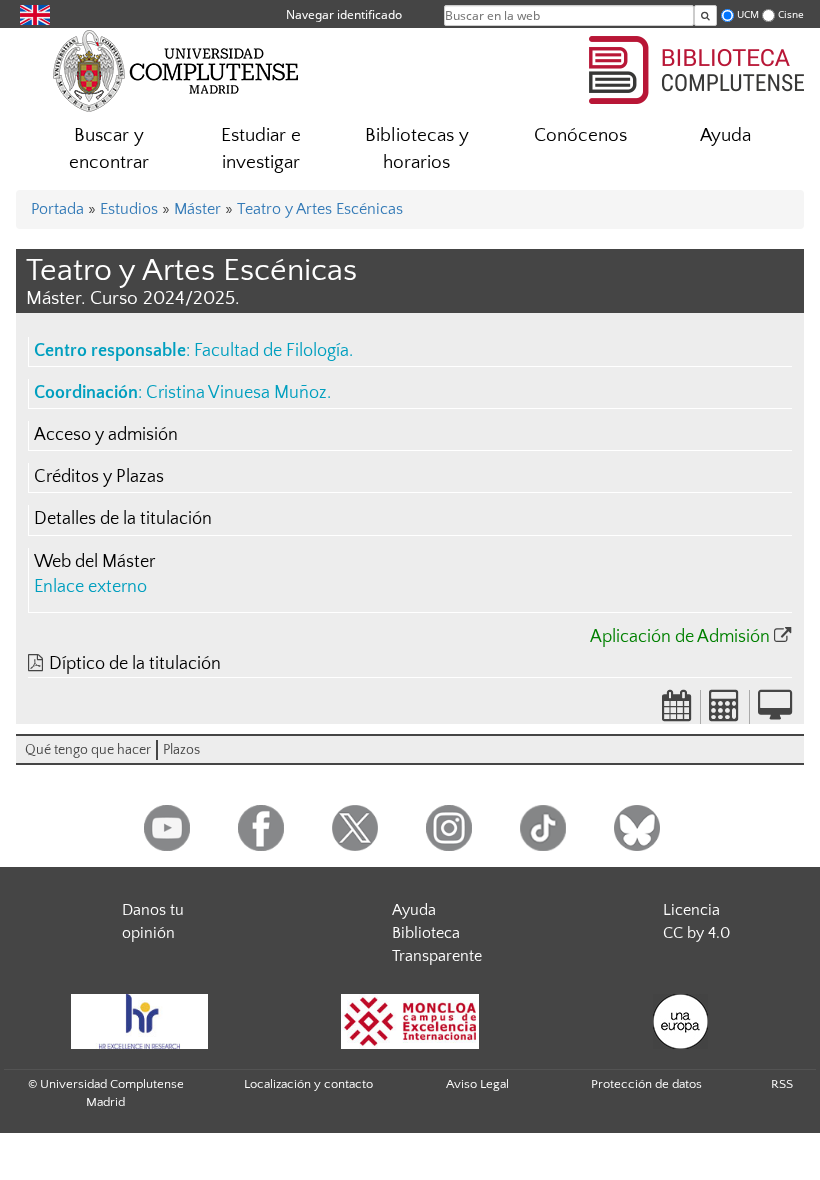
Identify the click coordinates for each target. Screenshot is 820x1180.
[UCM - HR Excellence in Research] (139, 1021)
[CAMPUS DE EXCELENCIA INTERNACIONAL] (410, 1021)
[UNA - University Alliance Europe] (680, 1021)
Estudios (129, 209)
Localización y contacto (308, 1084)
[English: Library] (35, 13)
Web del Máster (94, 562)
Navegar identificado (344, 14)
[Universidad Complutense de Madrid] (176, 70)
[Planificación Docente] (677, 712)
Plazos (181, 750)
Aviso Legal (477, 1084)
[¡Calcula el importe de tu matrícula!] (725, 712)
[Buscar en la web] (705, 15)
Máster (197, 209)
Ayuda (725, 135)
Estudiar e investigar (261, 149)
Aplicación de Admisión (680, 637)
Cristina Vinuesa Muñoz (236, 393)
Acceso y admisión (106, 435)
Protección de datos (646, 1084)
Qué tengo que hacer (88, 750)
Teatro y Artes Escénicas (320, 209)
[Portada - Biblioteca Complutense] (696, 67)
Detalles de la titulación (123, 519)
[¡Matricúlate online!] (775, 712)
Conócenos (580, 135)
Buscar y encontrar (109, 149)
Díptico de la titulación (135, 664)
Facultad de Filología (271, 351)
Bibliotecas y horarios (417, 149)
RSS (782, 1084)
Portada (57, 209)
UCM (748, 14)
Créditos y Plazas (99, 477)
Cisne (791, 14)
